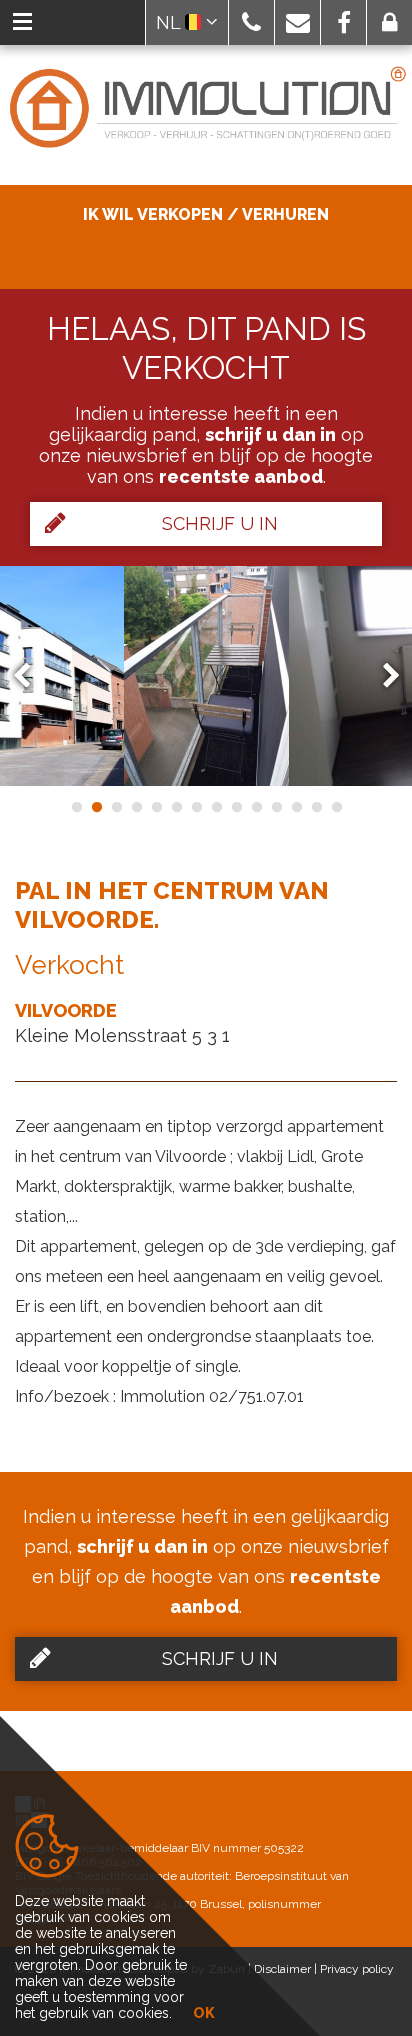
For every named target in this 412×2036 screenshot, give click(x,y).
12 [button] (296, 807)
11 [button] (276, 807)
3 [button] (116, 807)
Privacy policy (357, 1969)
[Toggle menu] (22, 22)
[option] (206, 676)
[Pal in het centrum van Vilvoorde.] (206, 676)
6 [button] (176, 807)
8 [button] (216, 807)
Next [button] (382, 675)
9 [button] (236, 807)
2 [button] (96, 807)
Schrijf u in (220, 523)
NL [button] (170, 22)
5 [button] (156, 807)
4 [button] (136, 807)
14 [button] (336, 807)
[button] (251, 22)
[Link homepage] (206, 108)
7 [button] (196, 807)
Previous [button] (31, 675)
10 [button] (256, 807)
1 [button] (76, 807)
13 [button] (316, 807)
